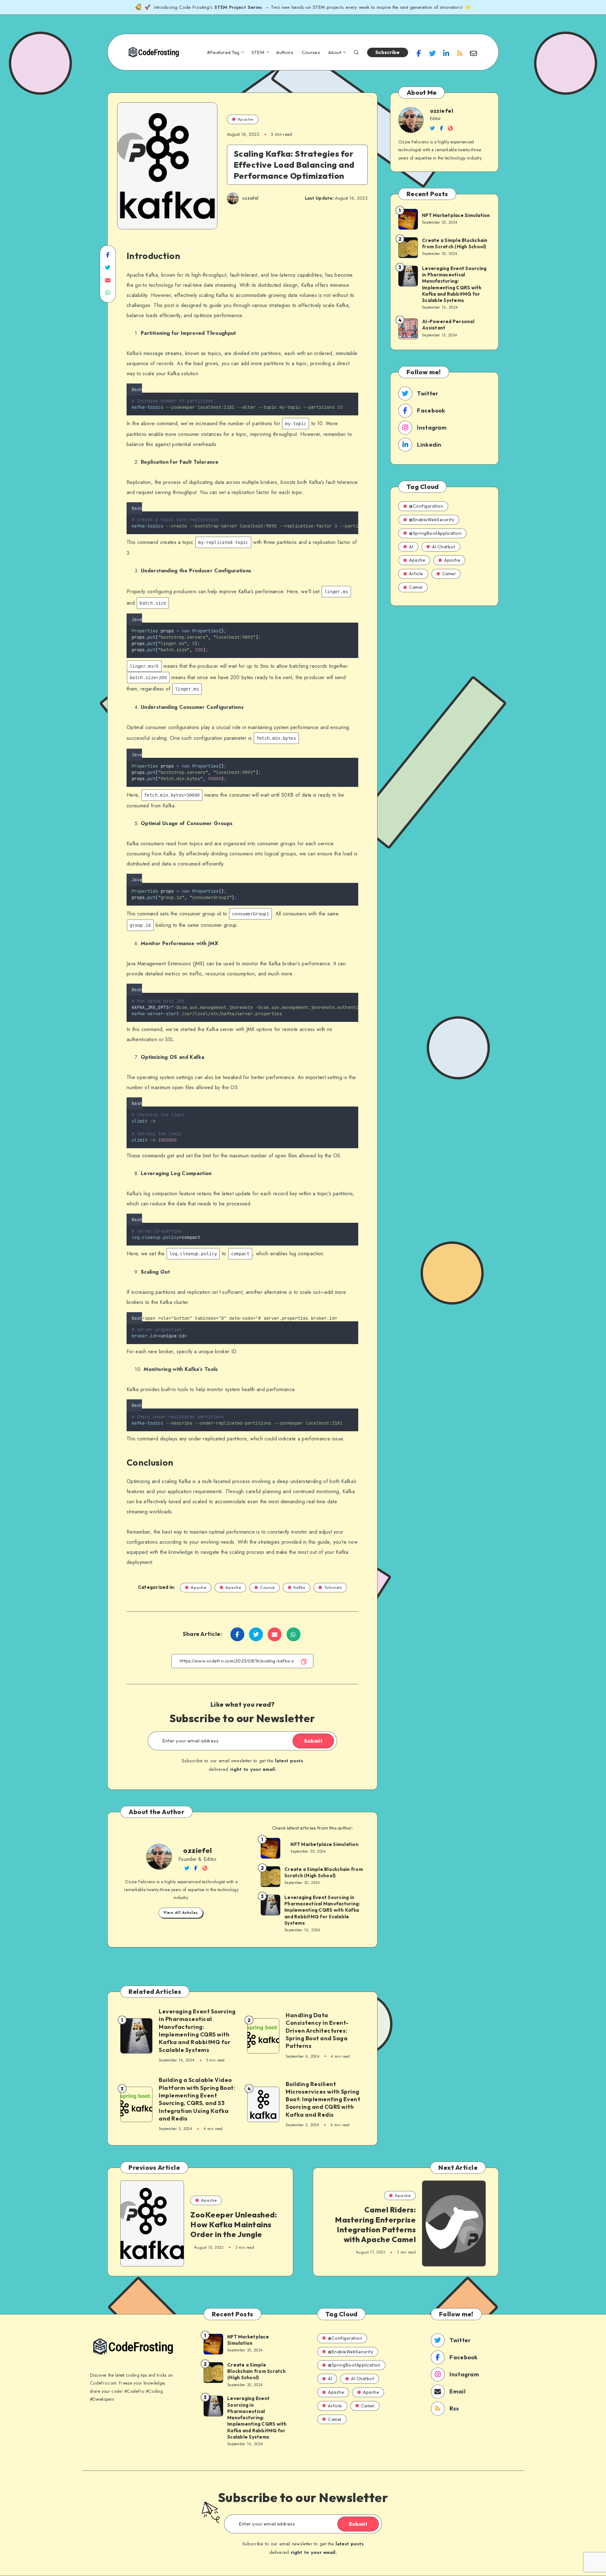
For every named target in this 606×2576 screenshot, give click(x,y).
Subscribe (388, 52)
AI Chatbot (444, 547)
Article (416, 574)
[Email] (473, 53)
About (335, 52)
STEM (258, 52)
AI (411, 547)
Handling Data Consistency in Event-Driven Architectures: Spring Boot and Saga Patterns (317, 2030)
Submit (313, 1741)
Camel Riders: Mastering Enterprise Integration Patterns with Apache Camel (375, 2224)
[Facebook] (419, 53)
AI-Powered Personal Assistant (448, 325)
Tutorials (333, 1587)
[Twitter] (432, 53)
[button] (356, 388)
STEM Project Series (239, 7)
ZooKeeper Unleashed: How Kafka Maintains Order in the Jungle (234, 2224)
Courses (311, 52)
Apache (246, 119)
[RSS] (460, 53)
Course (267, 1587)
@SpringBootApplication (435, 533)
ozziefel (197, 1850)
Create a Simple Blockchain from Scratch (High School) (324, 1872)
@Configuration (426, 506)
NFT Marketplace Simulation (324, 1844)
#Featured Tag (223, 52)
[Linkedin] (446, 53)
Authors (285, 52)
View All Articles (181, 1913)
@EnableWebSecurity (432, 520)
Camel (449, 574)
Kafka (299, 1587)
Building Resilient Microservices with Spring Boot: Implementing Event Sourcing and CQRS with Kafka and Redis (323, 2099)
